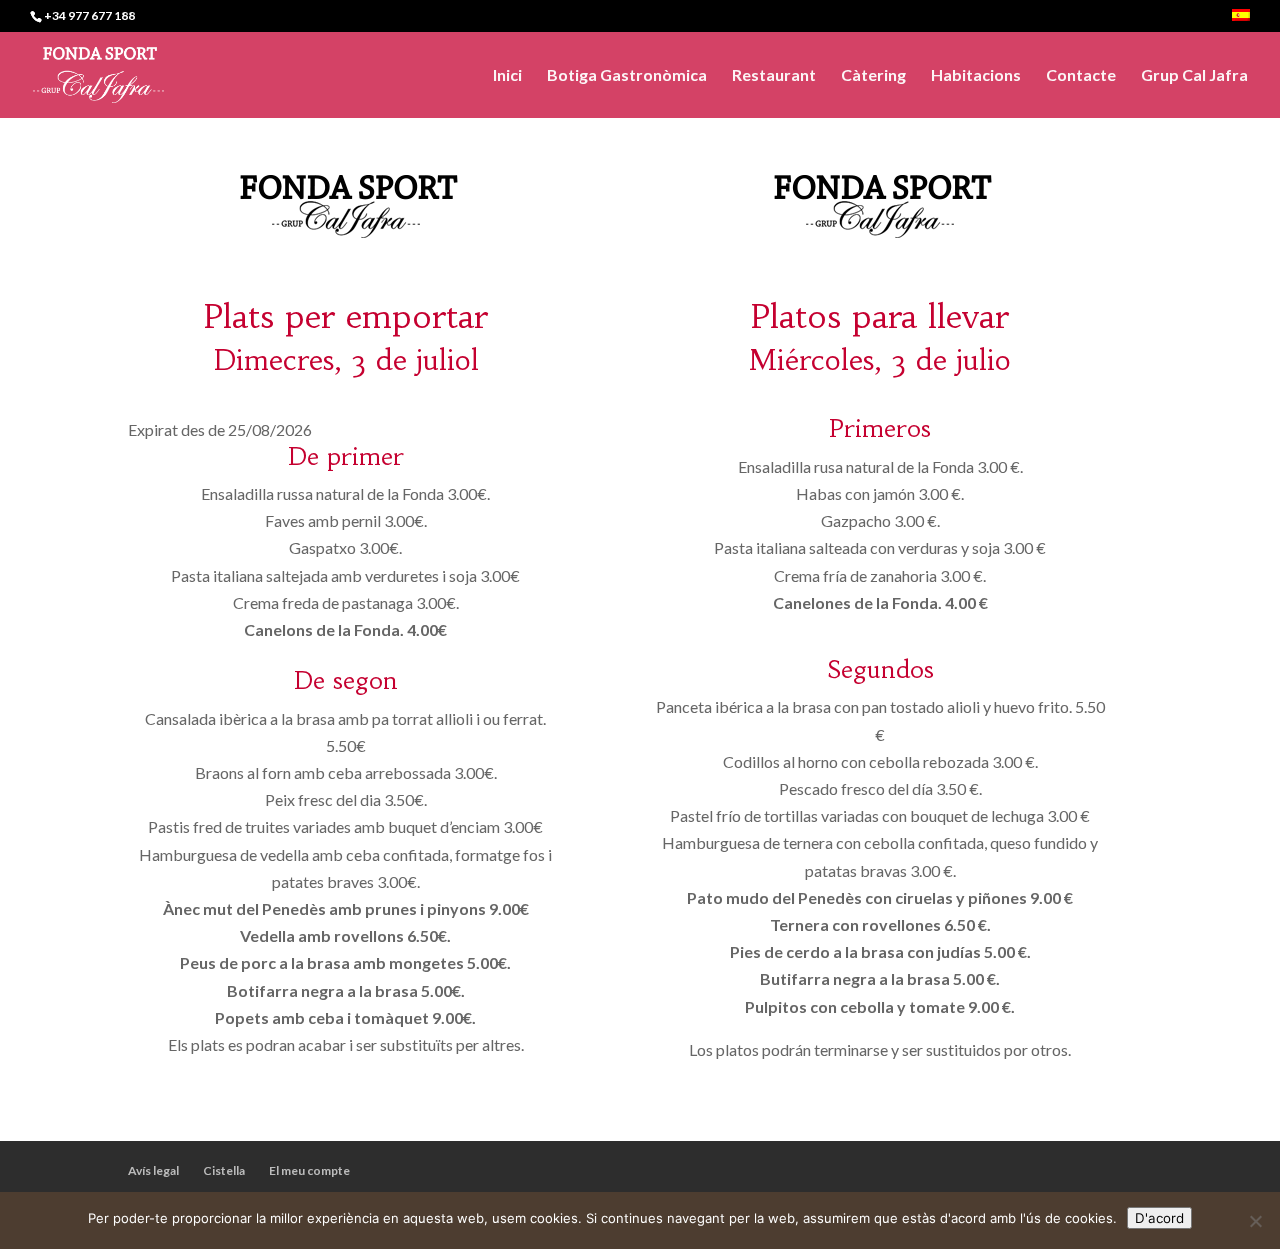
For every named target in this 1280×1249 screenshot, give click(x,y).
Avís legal (153, 1170)
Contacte (1081, 76)
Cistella (224, 1170)
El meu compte (309, 1170)
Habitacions (976, 76)
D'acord (1159, 1218)
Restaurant (774, 76)
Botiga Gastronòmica (627, 76)
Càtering (873, 76)
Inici (507, 76)
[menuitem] (1241, 20)
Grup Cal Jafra (1194, 76)
